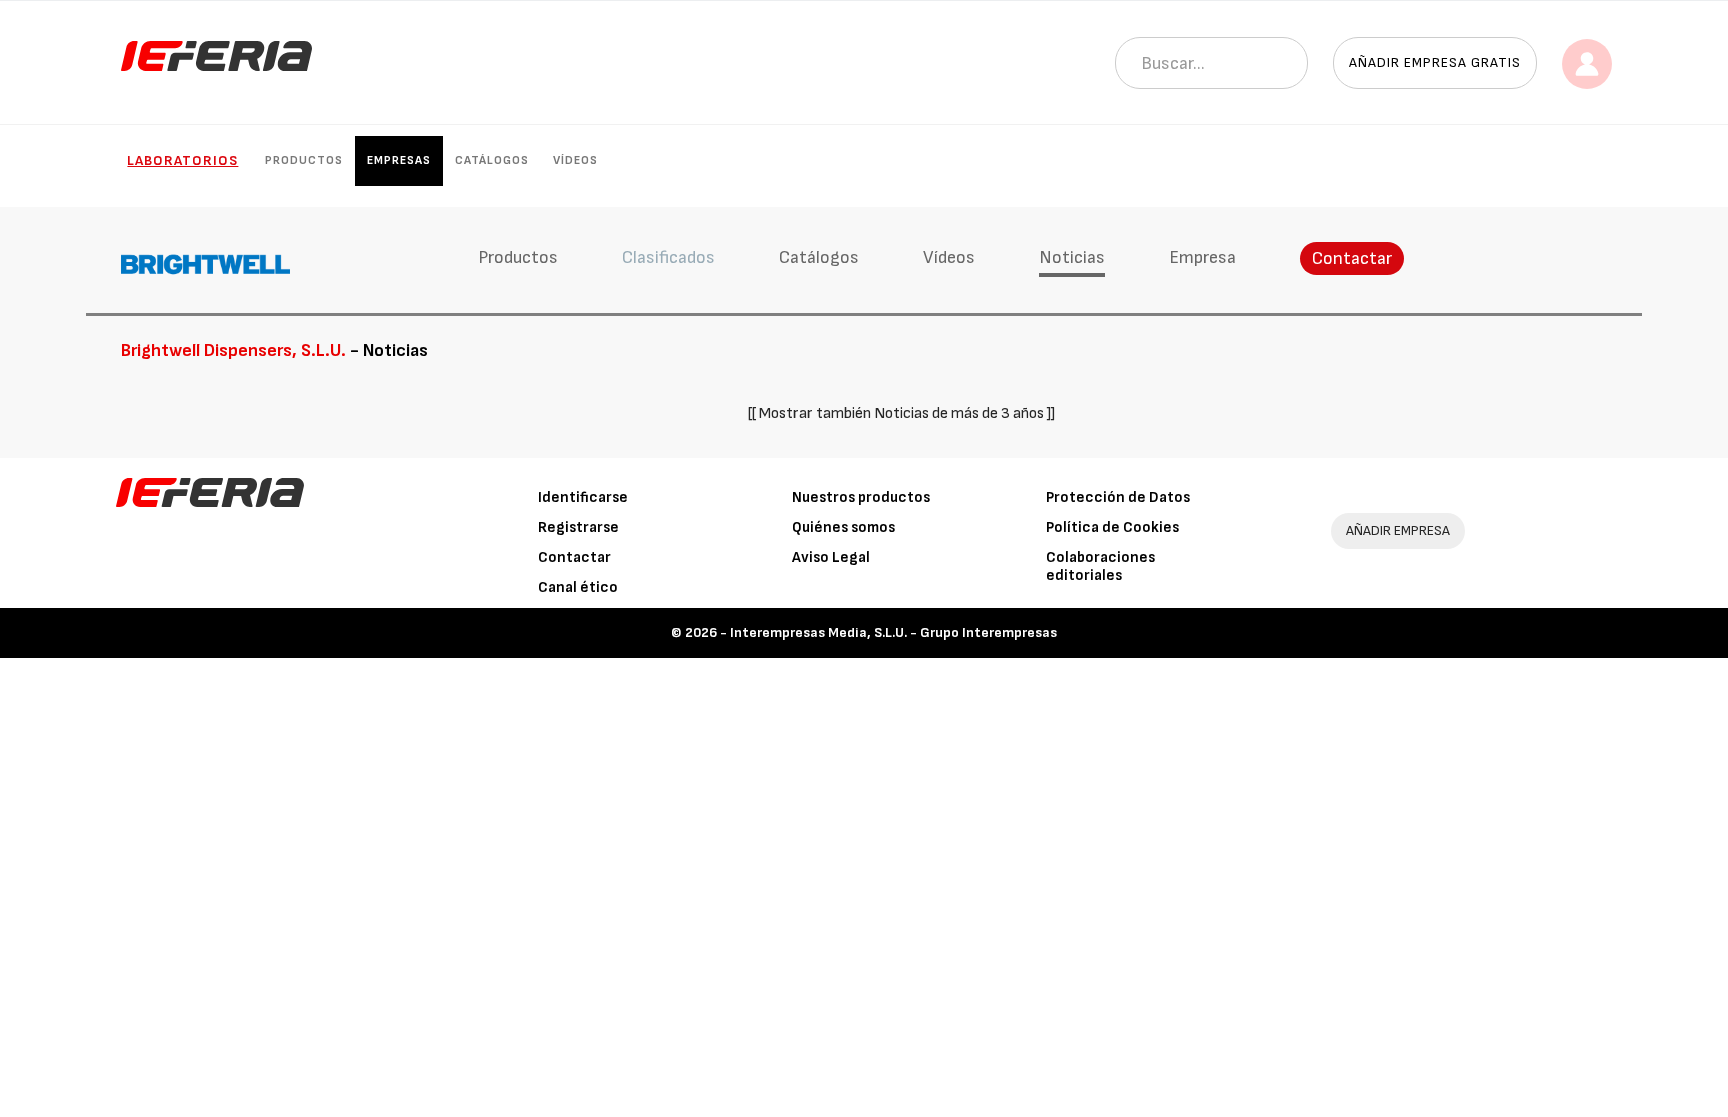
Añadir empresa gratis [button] (1435, 62)
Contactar (1352, 258)
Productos (304, 160)
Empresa (1202, 257)
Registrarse (578, 527)
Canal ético (578, 587)
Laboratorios (182, 160)
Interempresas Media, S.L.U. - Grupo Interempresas (893, 632)
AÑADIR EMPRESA (1398, 530)
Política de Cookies (1112, 527)
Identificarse (583, 497)
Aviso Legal (831, 557)
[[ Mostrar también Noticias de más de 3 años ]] (901, 413)
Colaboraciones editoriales (1100, 566)
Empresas (399, 160)
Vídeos (575, 160)
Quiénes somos (843, 527)
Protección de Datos (1118, 497)
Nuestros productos (861, 497)
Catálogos (492, 160)
